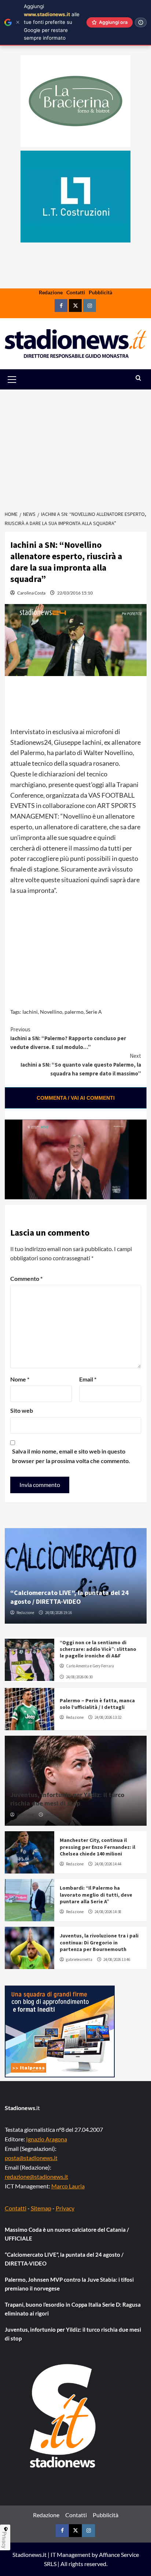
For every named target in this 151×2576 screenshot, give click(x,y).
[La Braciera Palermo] (75, 101)
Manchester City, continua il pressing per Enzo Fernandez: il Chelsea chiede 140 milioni (97, 1847)
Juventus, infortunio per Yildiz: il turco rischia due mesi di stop (67, 1799)
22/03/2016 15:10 (75, 593)
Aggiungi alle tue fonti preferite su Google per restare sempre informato (52, 22)
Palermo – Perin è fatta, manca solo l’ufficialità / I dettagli (97, 1704)
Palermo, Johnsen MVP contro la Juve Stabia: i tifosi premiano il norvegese (69, 2284)
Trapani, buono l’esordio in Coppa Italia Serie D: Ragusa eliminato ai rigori (73, 2309)
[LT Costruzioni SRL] (75, 197)
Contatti (76, 292)
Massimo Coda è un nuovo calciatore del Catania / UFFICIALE (67, 2234)
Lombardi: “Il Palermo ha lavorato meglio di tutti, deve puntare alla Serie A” (96, 1894)
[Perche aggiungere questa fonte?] (141, 22)
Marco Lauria (68, 2186)
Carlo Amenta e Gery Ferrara (90, 1666)
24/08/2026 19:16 (58, 1613)
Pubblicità (100, 292)
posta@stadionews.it (31, 2158)
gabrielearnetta (79, 1959)
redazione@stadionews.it (36, 2176)
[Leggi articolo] (30, 1660)
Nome (20, 1379)
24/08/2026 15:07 (58, 1815)
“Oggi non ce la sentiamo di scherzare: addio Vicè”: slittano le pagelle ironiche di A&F (98, 1649)
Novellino (51, 1012)
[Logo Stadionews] (63, 2416)
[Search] (138, 378)
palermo (74, 1012)
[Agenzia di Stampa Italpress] (60, 2031)
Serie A (94, 1012)
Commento (26, 1278)
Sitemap (41, 2208)
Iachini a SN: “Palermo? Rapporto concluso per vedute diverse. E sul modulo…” (68, 1038)
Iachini (30, 1012)
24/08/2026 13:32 (108, 1717)
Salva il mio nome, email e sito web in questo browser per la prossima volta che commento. (71, 1456)
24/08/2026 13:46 (117, 1959)
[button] (20, 379)
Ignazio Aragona (47, 2139)
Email (88, 1379)
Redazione (51, 292)
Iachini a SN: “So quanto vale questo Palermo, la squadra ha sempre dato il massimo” (81, 1065)
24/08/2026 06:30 (79, 1677)
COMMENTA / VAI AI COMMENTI (76, 1098)
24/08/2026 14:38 (108, 1912)
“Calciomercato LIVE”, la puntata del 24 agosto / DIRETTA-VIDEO (69, 1597)
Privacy (65, 2208)
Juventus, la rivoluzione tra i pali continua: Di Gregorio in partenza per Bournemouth (99, 1942)
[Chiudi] (18, 22)
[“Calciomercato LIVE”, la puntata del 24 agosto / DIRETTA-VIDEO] (76, 1576)
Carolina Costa (31, 593)
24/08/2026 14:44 (108, 1864)
